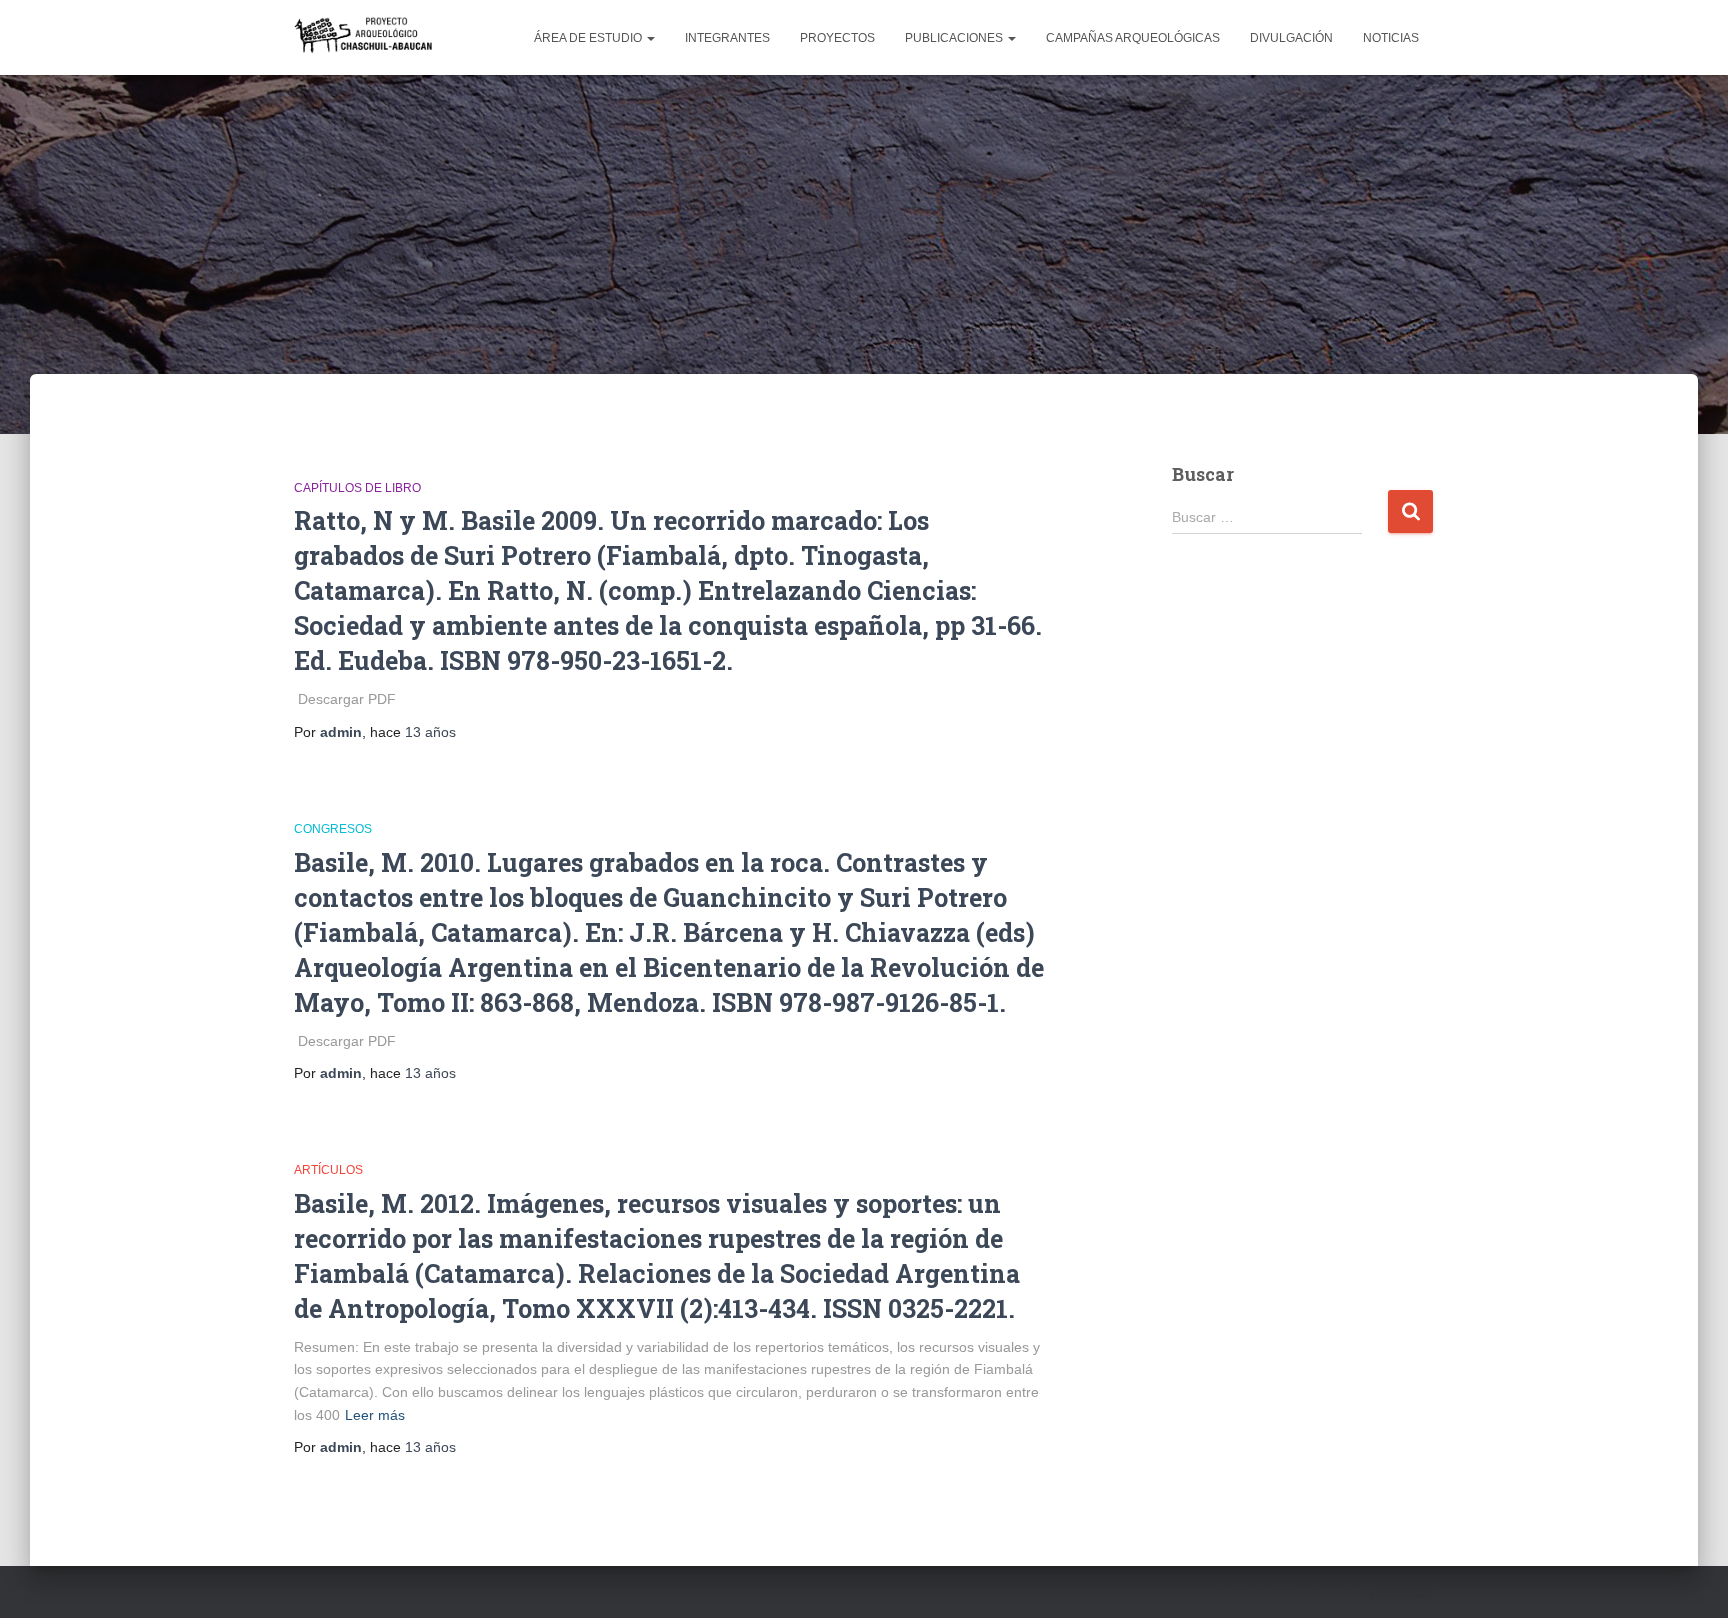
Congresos (333, 829)
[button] (650, 38)
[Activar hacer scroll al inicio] (1688, 1578)
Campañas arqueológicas (1133, 38)
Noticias (1391, 38)
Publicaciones (955, 38)
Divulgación (1291, 38)
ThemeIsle (1400, 1592)
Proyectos (837, 38)
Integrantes (727, 38)
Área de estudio (589, 38)
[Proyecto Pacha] (366, 37)
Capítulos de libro (357, 488)
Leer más (375, 1415)
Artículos (328, 1170)
